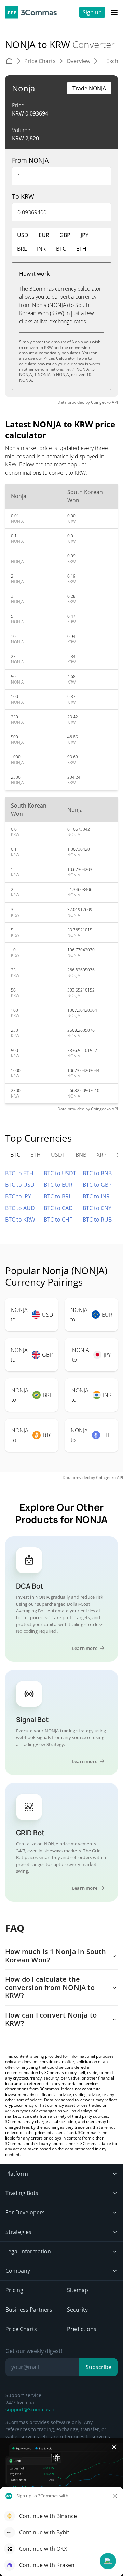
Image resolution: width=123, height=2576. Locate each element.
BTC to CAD (58, 1208)
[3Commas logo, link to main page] (31, 12)
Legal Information (28, 2251)
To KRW (23, 196)
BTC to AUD (20, 1208)
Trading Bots (22, 2193)
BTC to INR (96, 1196)
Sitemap (78, 2290)
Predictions (82, 2329)
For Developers (25, 2212)
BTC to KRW (20, 1220)
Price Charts (21, 2329)
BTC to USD (20, 1185)
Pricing (14, 2290)
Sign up (92, 12)
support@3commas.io (30, 2410)
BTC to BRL (58, 1196)
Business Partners (29, 2310)
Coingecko (101, 402)
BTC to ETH (19, 1173)
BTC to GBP (97, 1185)
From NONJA (30, 160)
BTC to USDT (60, 1173)
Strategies (18, 2232)
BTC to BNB (97, 1173)
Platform (17, 2174)
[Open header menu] (114, 12)
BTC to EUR (58, 1185)
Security (77, 2310)
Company (18, 2271)
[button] (108, 2561)
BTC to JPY (18, 1196)
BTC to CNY (97, 1208)
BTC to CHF (58, 1220)
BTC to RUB (97, 1220)
